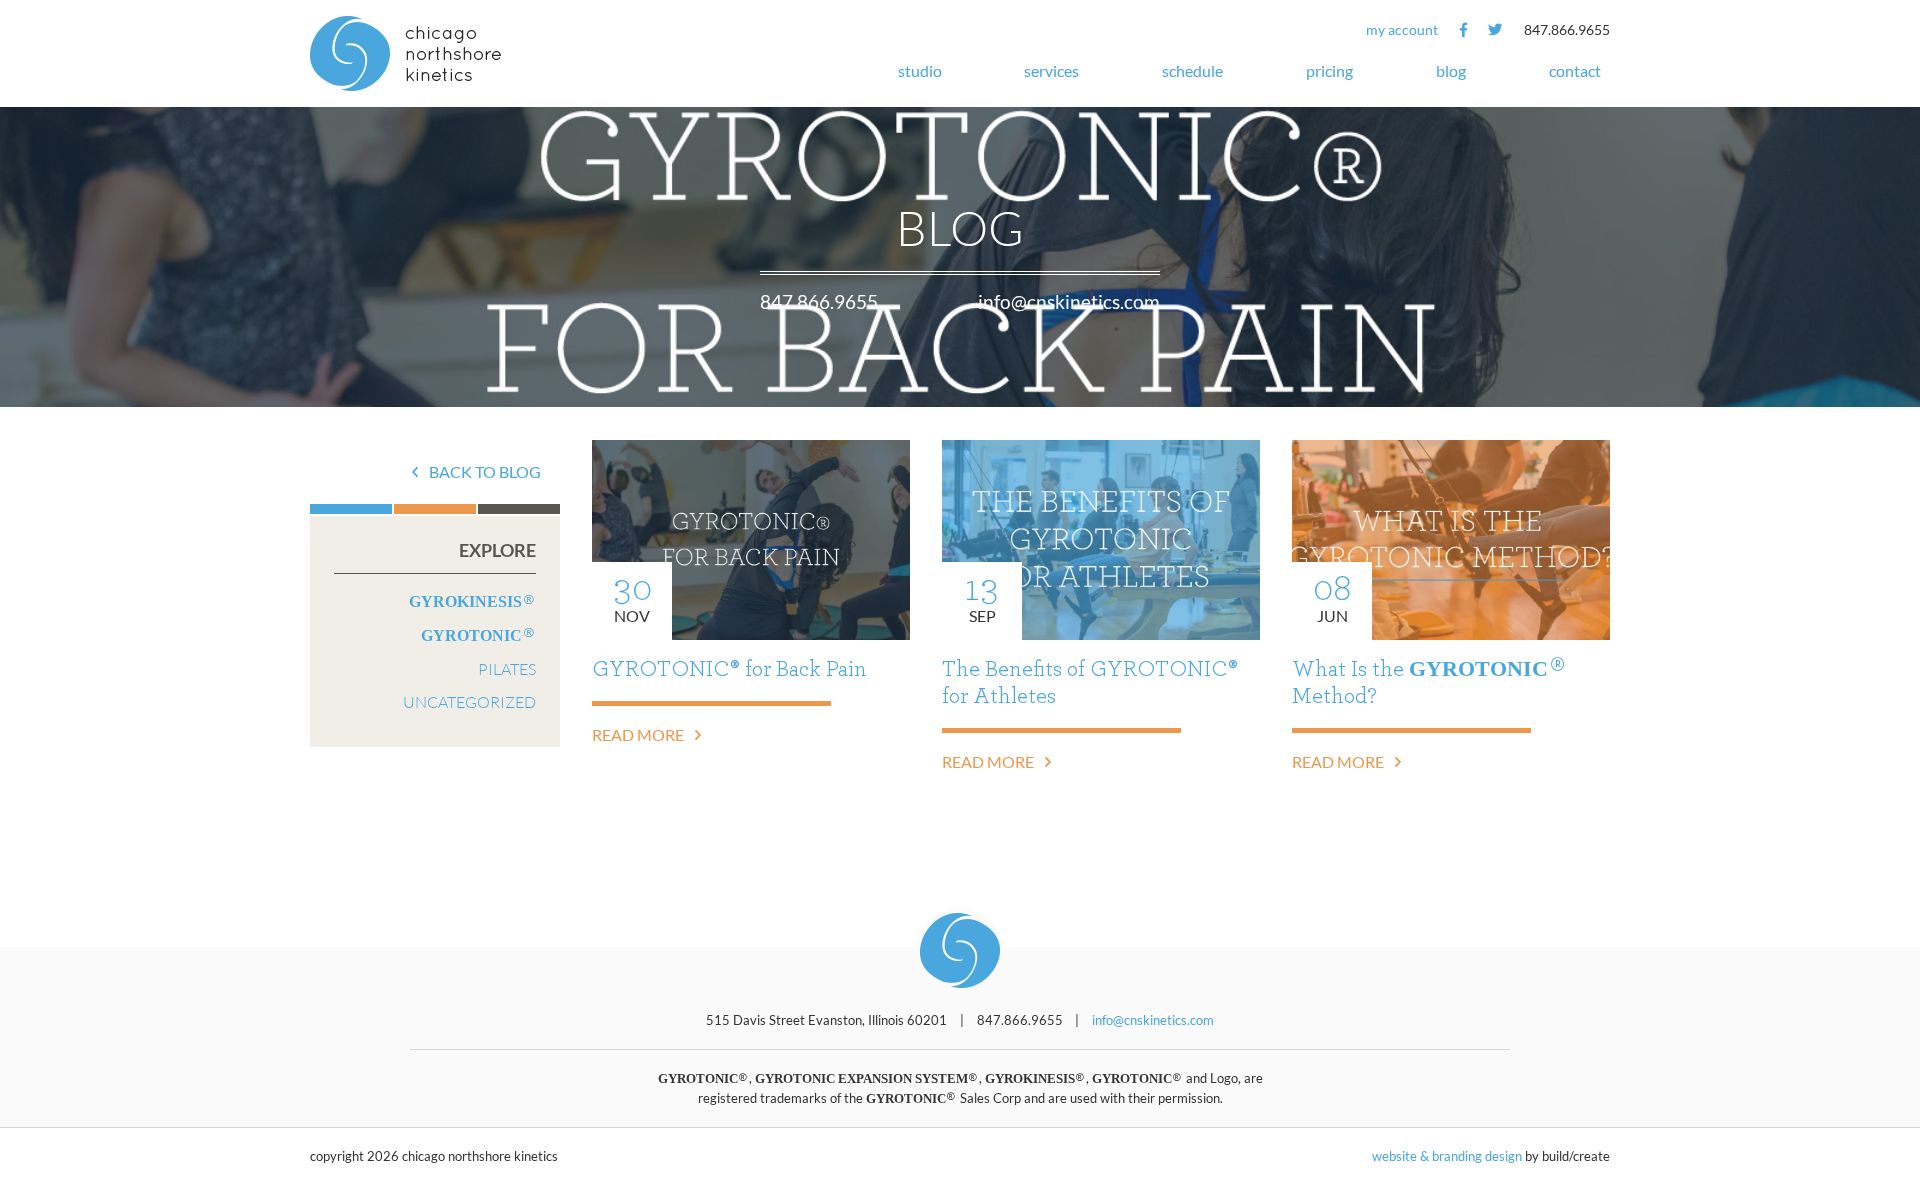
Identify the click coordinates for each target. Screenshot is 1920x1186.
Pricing (1329, 70)
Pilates (507, 668)
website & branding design (1447, 1156)
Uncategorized (469, 701)
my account (1402, 29)
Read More (639, 734)
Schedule (1192, 70)
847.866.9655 (1567, 29)
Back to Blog (483, 471)
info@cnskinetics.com (1069, 301)
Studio (920, 70)
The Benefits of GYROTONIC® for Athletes (1090, 682)
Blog (1451, 70)
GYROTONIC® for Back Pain (729, 669)
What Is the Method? (1423, 681)
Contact (1575, 70)
